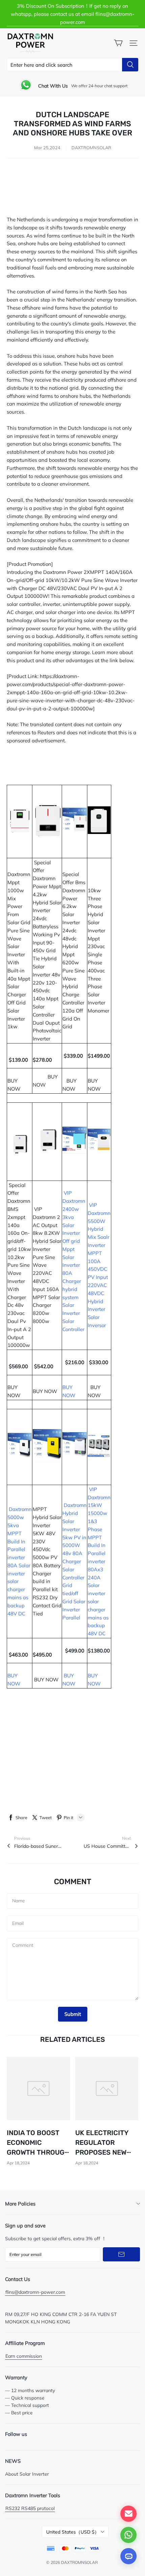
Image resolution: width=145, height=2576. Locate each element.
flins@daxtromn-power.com (35, 2292)
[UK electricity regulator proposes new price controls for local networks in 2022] (107, 2089)
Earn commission (24, 2356)
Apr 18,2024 (18, 2163)
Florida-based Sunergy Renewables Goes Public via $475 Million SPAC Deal (38, 1846)
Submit (73, 2014)
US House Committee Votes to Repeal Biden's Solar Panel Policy (107, 1846)
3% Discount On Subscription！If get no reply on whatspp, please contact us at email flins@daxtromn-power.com (72, 14)
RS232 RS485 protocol (30, 2508)
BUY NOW (16, 1081)
